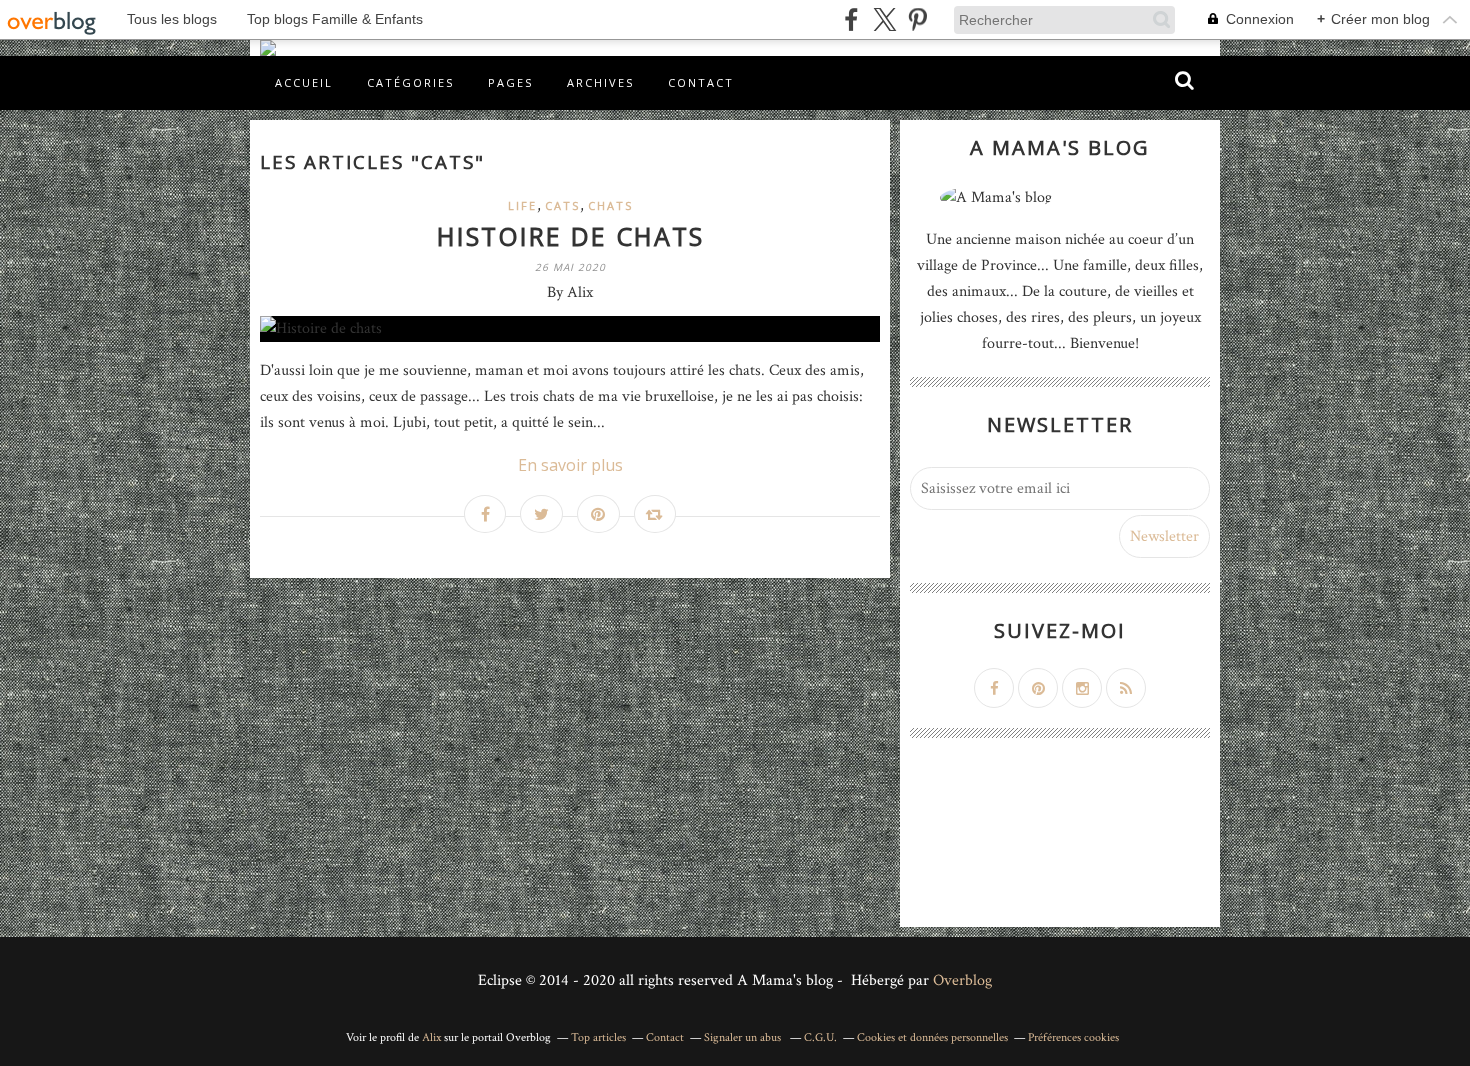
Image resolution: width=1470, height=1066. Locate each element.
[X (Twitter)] (884, 19)
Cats (562, 205)
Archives (600, 82)
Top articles (598, 1037)
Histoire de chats (570, 236)
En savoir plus (570, 465)
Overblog (962, 980)
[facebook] (851, 19)
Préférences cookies (1073, 1037)
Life (522, 205)
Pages (510, 82)
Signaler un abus (744, 1037)
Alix (431, 1037)
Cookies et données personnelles (932, 1037)
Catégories (410, 82)
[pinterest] (917, 19)
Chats (610, 205)
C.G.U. (820, 1037)
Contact (701, 82)
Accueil (304, 82)
